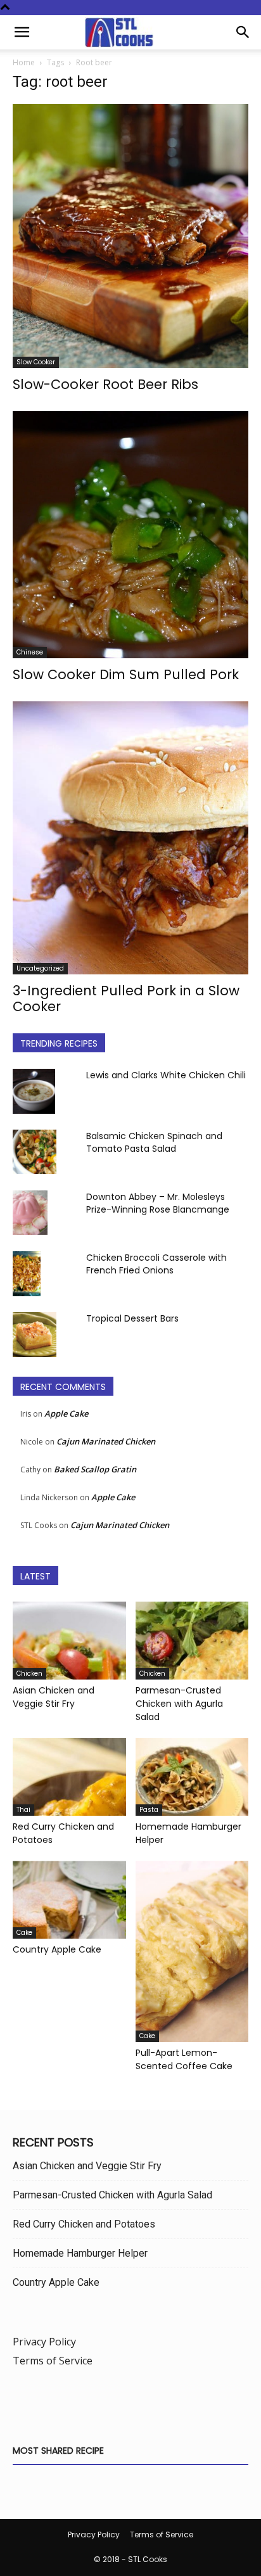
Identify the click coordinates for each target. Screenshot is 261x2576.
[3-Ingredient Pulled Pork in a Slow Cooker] (130, 838)
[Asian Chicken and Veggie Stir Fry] (69, 1641)
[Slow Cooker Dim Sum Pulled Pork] (130, 535)
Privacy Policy (44, 2342)
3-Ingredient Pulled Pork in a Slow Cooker (126, 998)
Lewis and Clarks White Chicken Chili (166, 1075)
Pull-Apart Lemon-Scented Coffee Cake (184, 2059)
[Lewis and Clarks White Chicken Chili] (34, 1091)
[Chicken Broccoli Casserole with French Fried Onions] (27, 1273)
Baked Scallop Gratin (95, 1469)
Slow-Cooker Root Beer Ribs (105, 384)
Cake (24, 1933)
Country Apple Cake (57, 1949)
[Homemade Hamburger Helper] (192, 1777)
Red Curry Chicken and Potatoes (84, 2224)
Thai (23, 1810)
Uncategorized (40, 968)
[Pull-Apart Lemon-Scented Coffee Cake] (192, 1951)
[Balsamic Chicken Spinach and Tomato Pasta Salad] (35, 1152)
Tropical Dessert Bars (132, 1318)
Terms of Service (53, 2361)
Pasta (149, 1810)
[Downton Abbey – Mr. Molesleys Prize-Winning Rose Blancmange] (30, 1213)
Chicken (29, 1674)
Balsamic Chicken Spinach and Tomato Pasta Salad (154, 1142)
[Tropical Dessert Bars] (35, 1334)
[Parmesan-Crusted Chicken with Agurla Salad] (192, 1641)
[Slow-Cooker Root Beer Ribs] (130, 236)
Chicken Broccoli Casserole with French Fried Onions (156, 1264)
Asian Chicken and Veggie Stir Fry (54, 1697)
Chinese (30, 652)
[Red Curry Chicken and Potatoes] (69, 1777)
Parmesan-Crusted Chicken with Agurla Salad (179, 1704)
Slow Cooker (36, 362)
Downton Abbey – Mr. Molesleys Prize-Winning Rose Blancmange (158, 1203)
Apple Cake (66, 1413)
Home (24, 62)
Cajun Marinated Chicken (106, 1441)
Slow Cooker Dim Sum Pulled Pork (126, 674)
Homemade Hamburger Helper (80, 2253)
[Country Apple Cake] (69, 1900)
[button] (22, 32)
